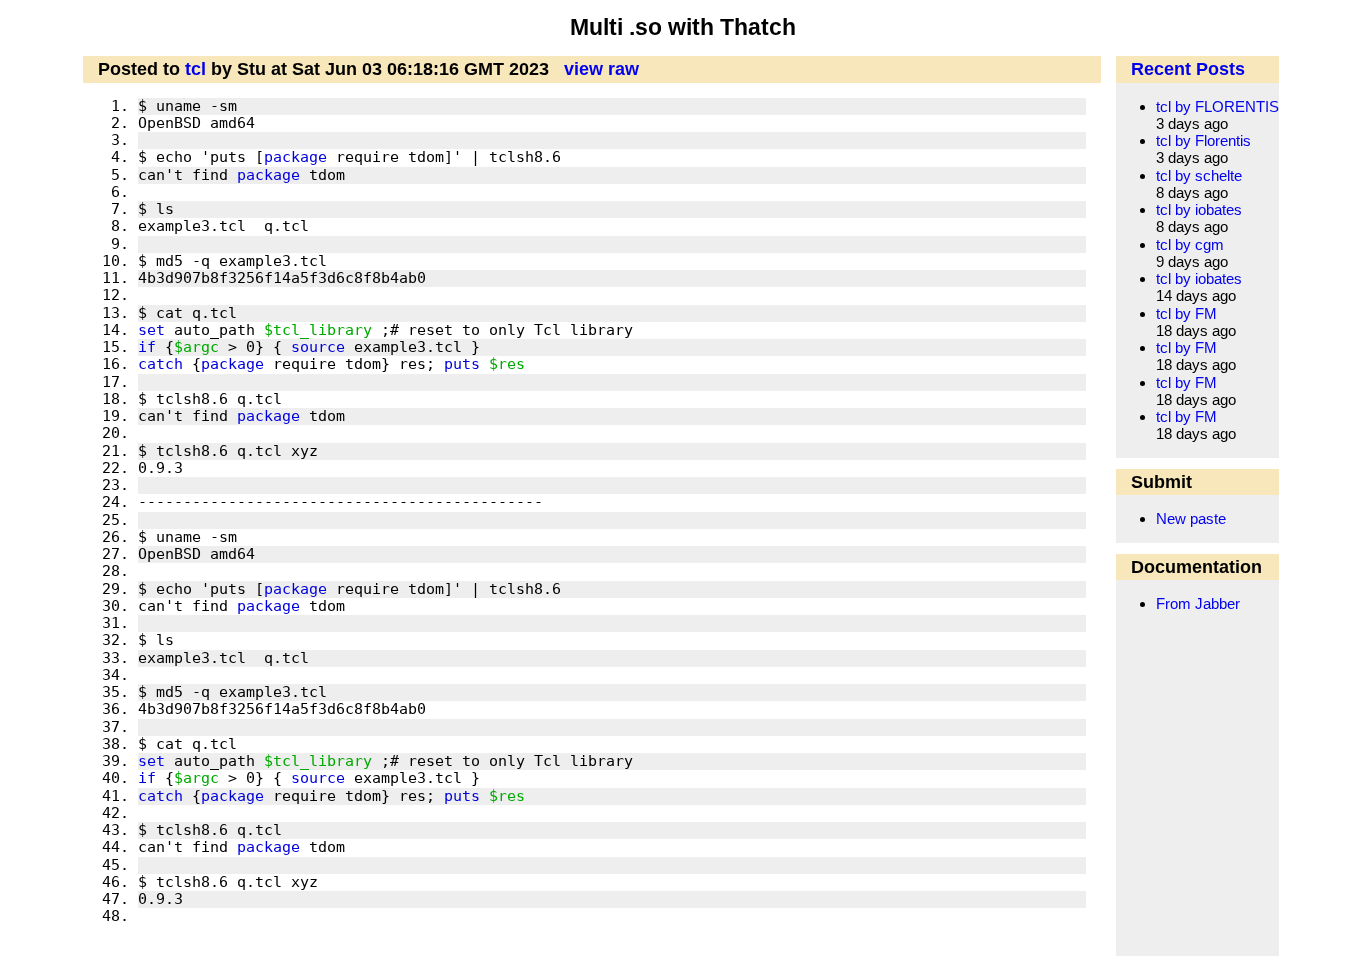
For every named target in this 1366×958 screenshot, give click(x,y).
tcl (195, 69)
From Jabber (1198, 603)
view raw (601, 69)
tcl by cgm (1190, 244)
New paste (1191, 518)
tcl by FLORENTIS (1217, 106)
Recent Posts (1188, 69)
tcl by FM (1186, 313)
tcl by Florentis (1203, 140)
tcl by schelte (1199, 175)
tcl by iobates (1199, 209)
